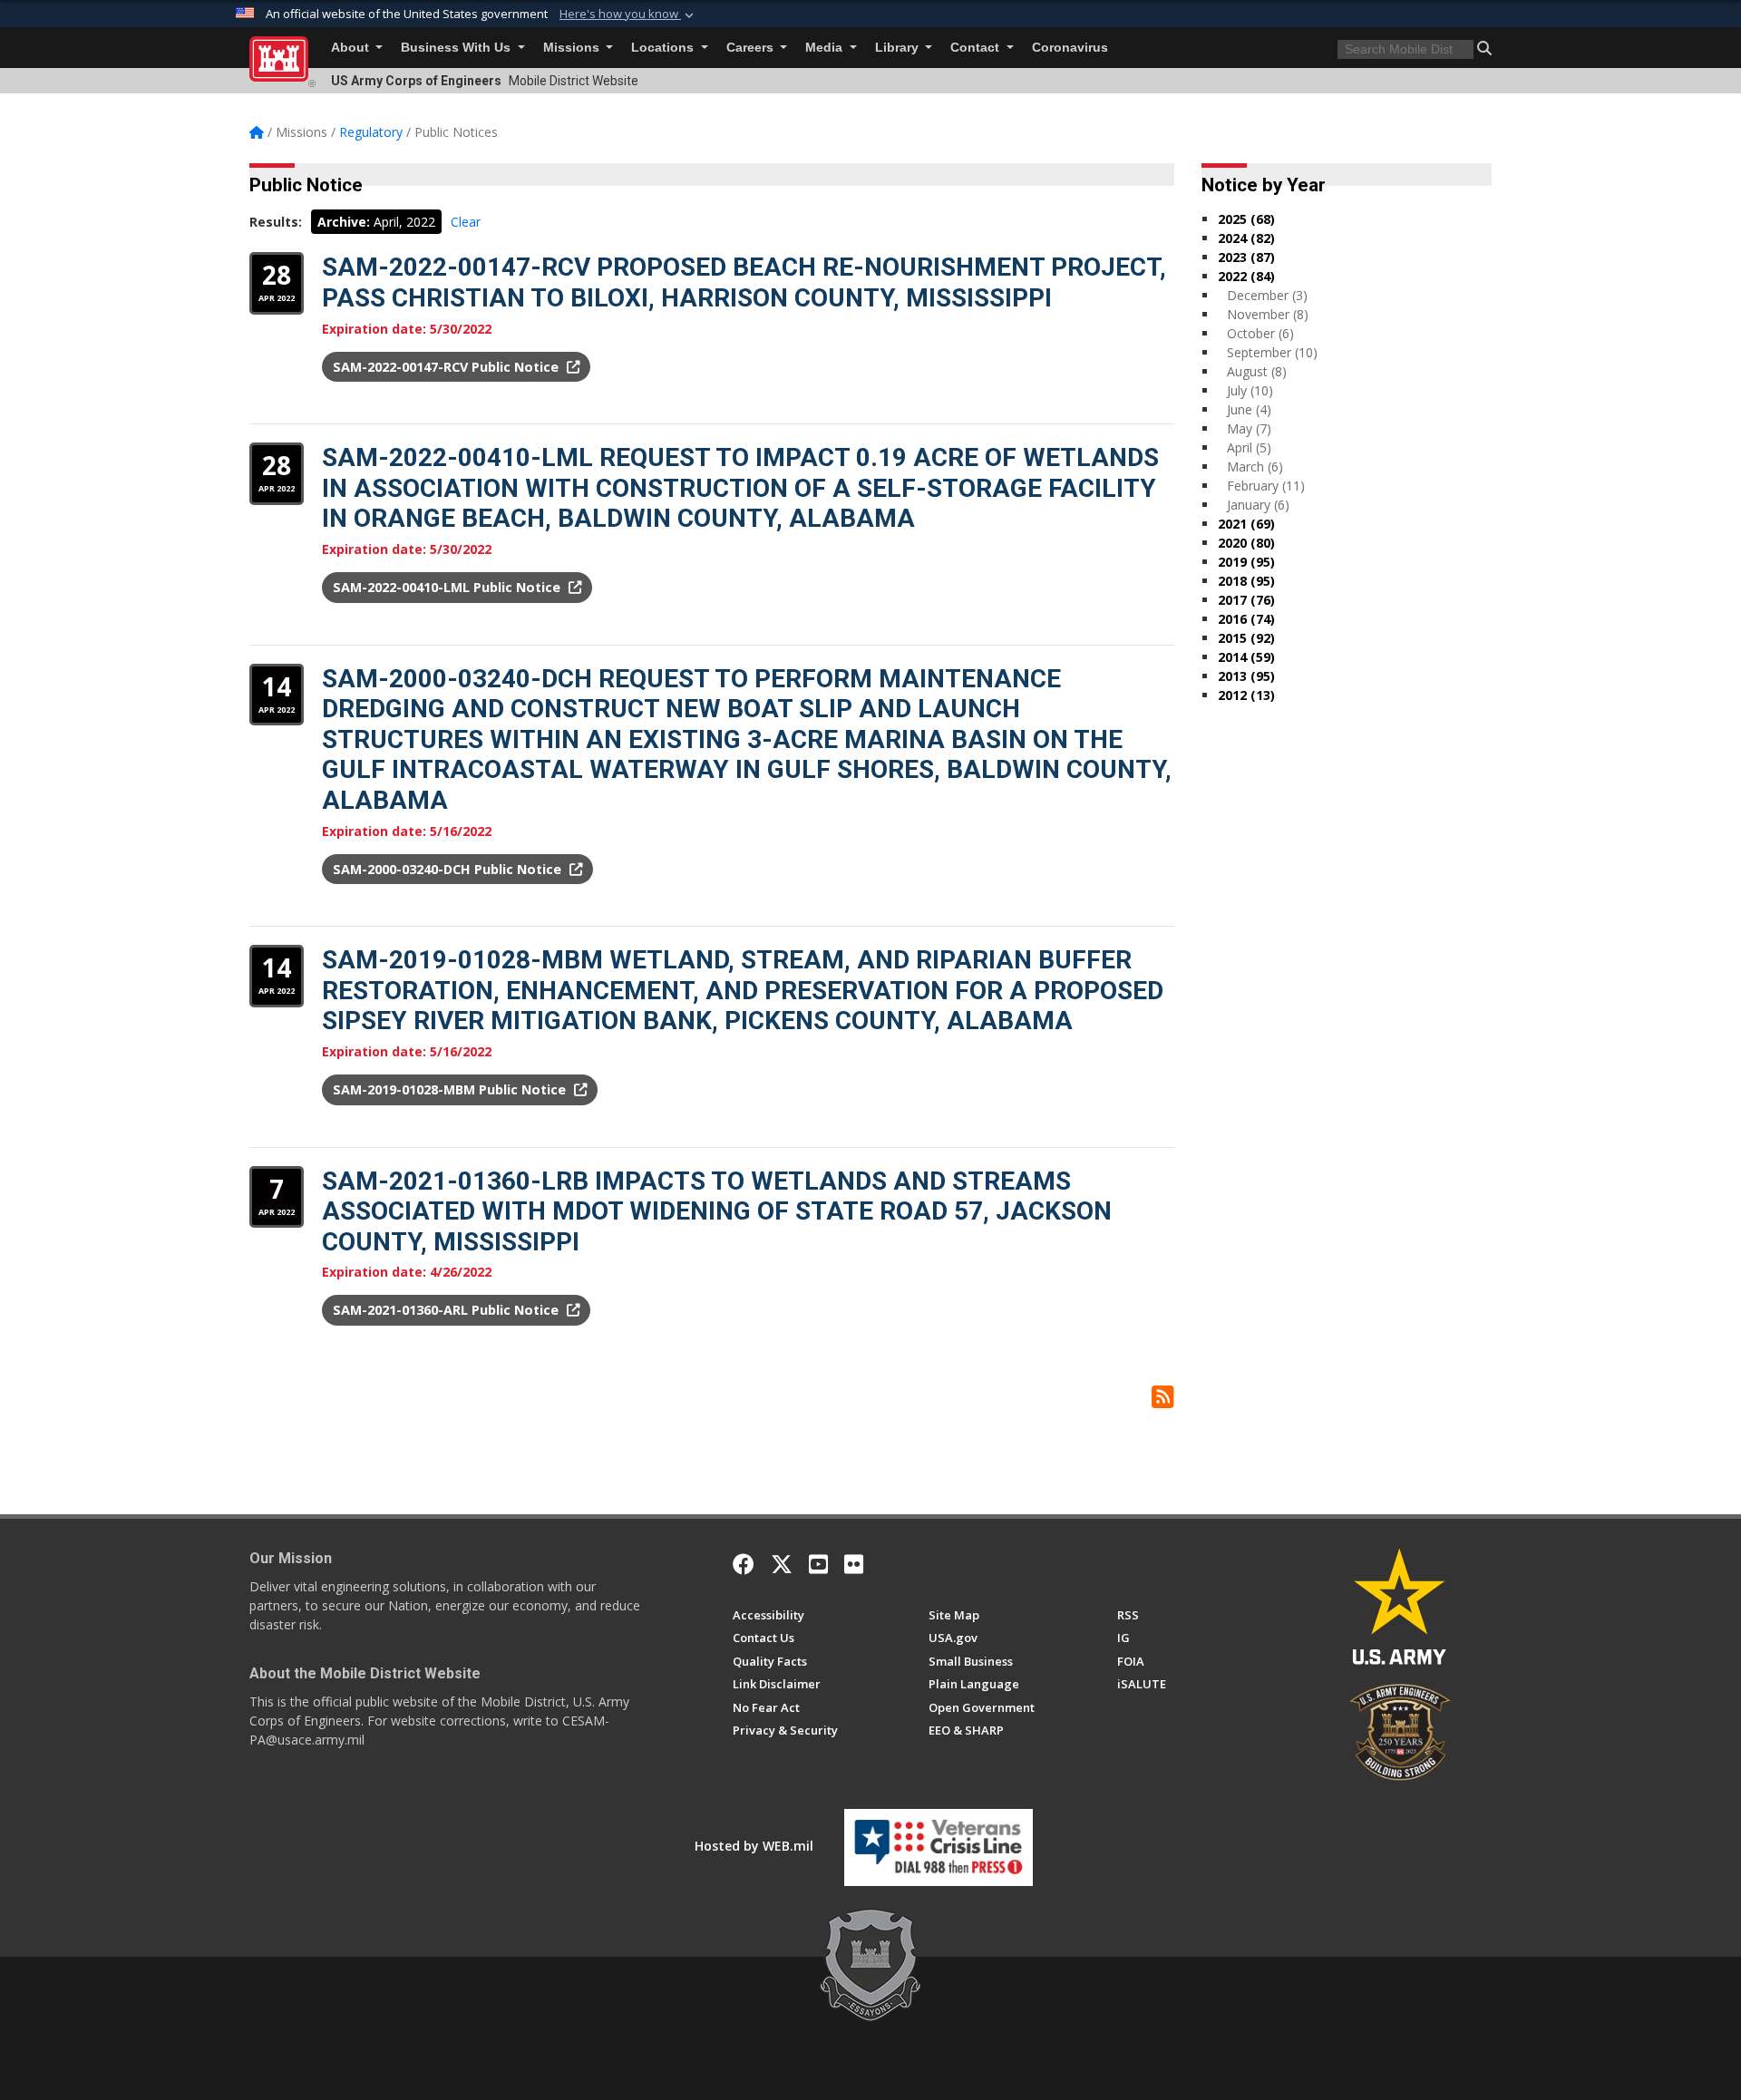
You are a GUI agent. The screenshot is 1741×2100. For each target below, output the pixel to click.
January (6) (1258, 505)
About (352, 48)
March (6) (1255, 467)
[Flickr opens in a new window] (854, 1564)
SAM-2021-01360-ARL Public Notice (447, 1310)
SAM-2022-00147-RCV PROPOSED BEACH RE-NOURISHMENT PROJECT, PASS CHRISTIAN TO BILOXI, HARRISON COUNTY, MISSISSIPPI (744, 282)
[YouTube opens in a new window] (818, 1564)
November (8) (1268, 314)
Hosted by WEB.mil (754, 1846)
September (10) (1272, 352)
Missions (573, 48)
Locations (664, 48)
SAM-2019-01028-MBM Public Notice (451, 1089)
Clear (466, 222)
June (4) (1249, 409)
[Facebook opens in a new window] (744, 1564)
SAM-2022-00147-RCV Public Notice (447, 367)
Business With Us (457, 48)
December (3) (1267, 295)
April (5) (1249, 447)
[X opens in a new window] (782, 1564)
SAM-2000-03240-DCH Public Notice (449, 869)
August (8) (1257, 371)
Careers (752, 48)
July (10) (1250, 390)
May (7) (1249, 428)
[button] (628, 15)
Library (899, 48)
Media (826, 48)
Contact (977, 48)
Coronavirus (1070, 48)
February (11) (1266, 486)
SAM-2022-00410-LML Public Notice (448, 587)
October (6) (1260, 333)
